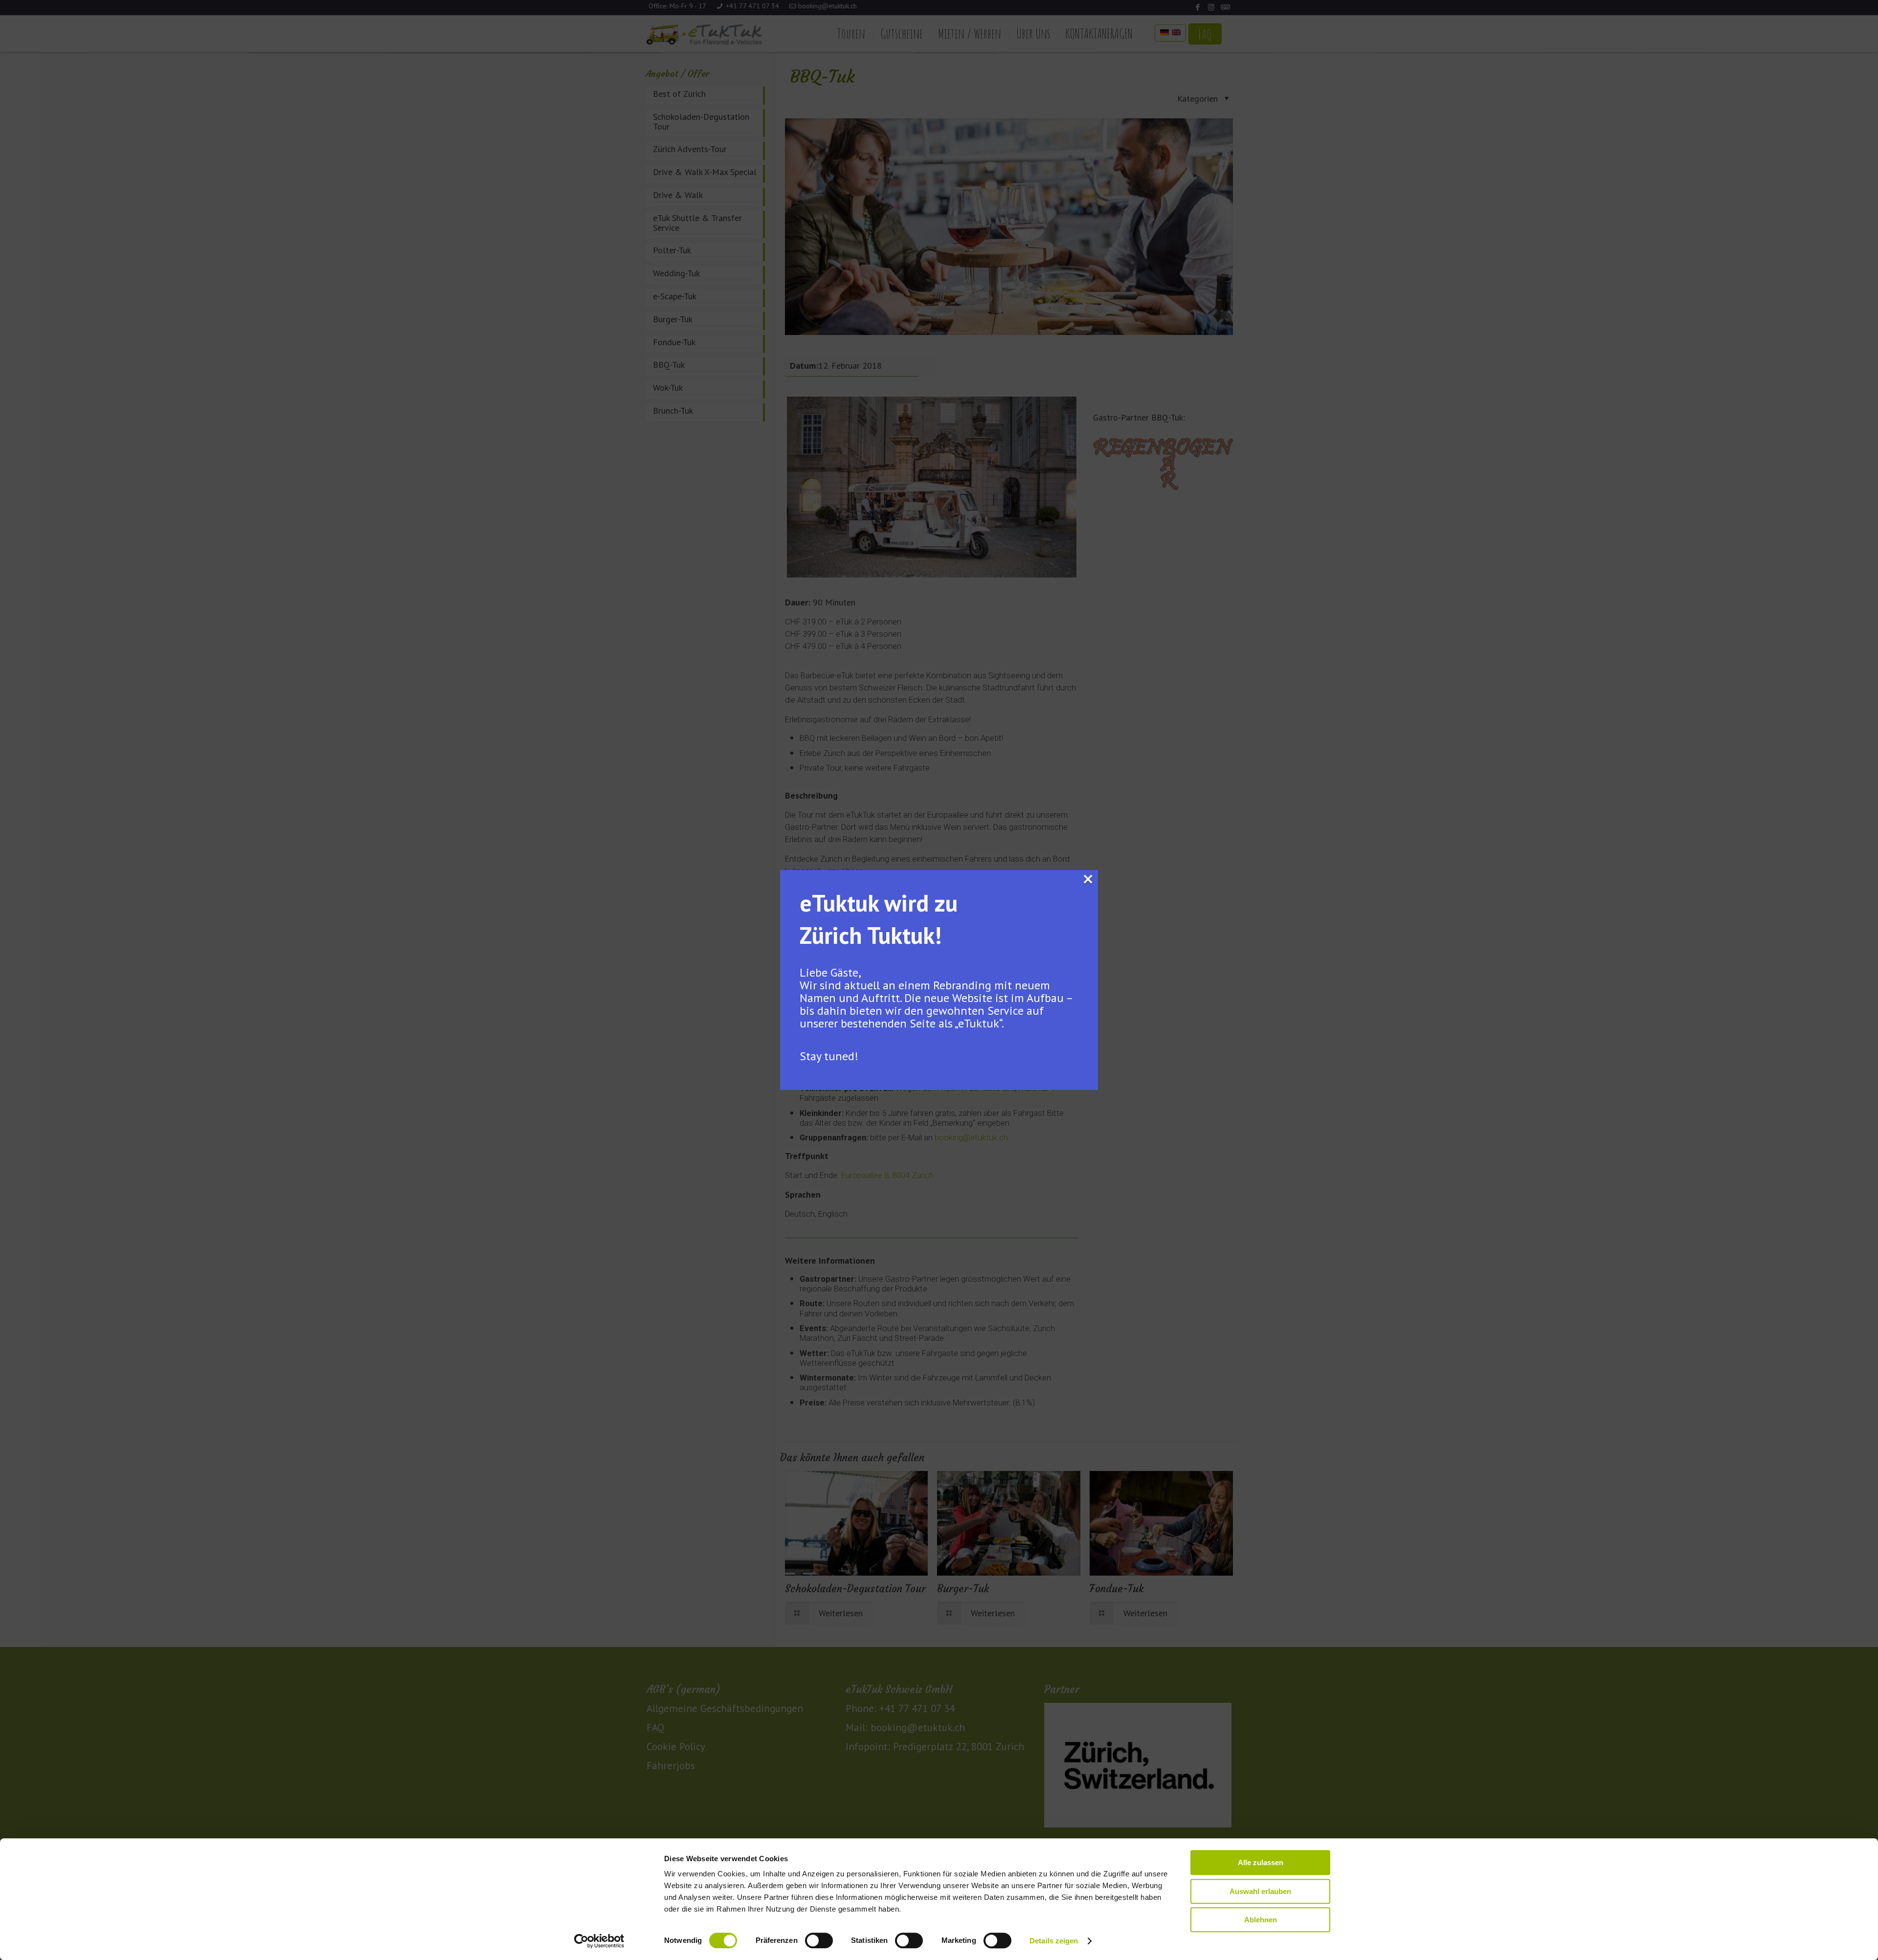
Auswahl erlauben (1260, 1891)
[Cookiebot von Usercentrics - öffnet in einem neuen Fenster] (599, 1941)
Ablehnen (1261, 1920)
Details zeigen (1054, 1941)
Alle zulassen (1261, 1862)
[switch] (819, 1940)
